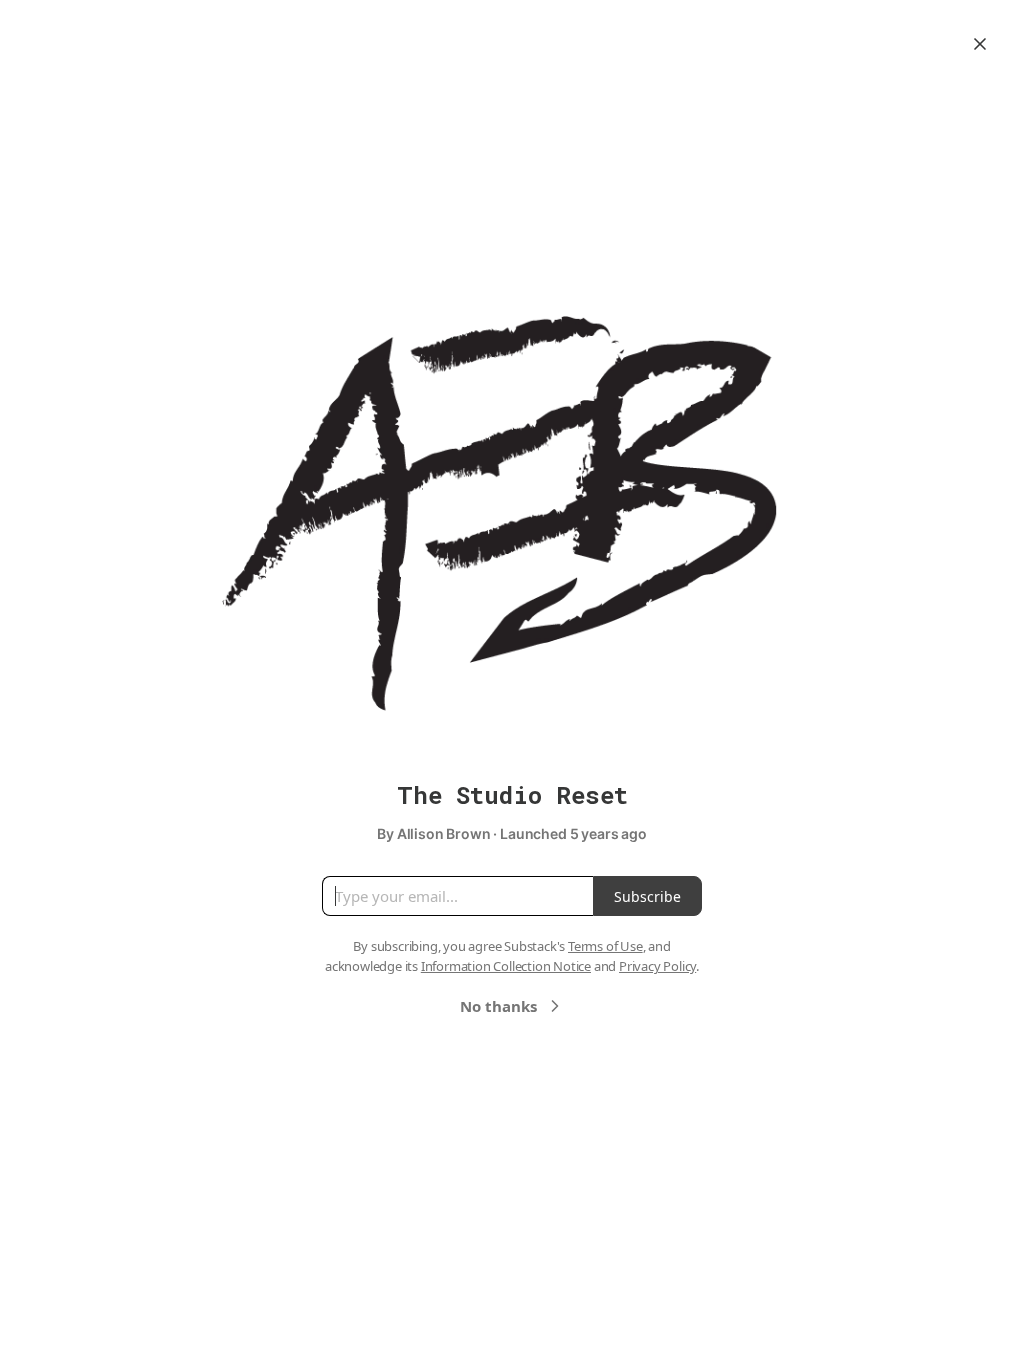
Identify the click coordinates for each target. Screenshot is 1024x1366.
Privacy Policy (657, 966)
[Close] (980, 44)
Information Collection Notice (506, 966)
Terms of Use (605, 946)
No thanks (498, 1006)
